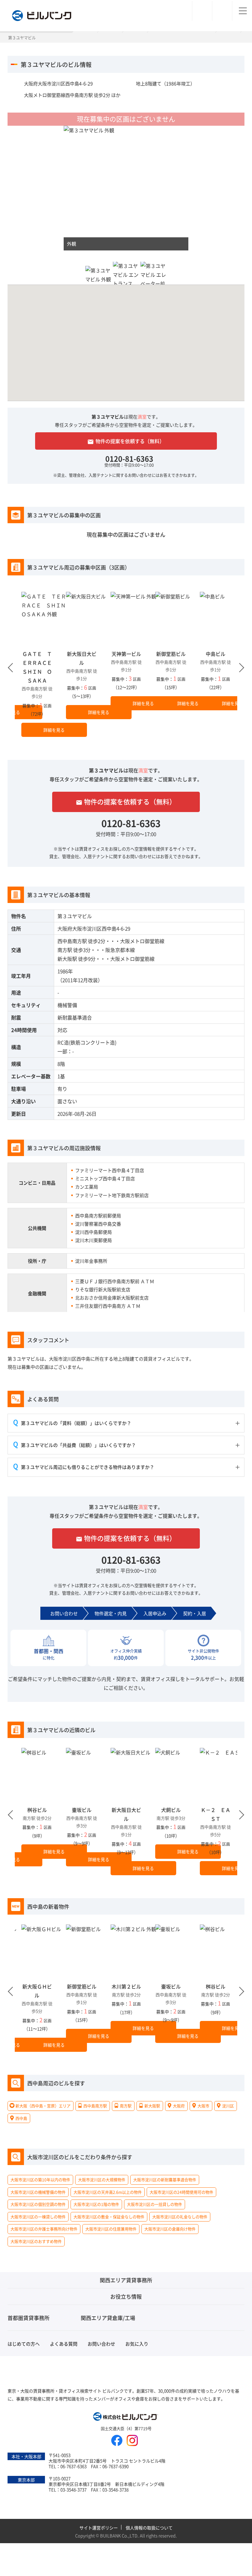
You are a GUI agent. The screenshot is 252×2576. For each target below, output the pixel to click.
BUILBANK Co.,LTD (119, 2535)
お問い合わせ (101, 2344)
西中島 (21, 2118)
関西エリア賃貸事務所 (126, 2280)
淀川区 (228, 2106)
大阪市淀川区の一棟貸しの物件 (38, 2217)
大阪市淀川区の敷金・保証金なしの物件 (109, 2217)
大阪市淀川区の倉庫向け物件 (170, 2229)
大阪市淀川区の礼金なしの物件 (180, 2217)
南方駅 (65, 950)
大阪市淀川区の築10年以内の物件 (40, 2180)
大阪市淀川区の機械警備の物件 (38, 2192)
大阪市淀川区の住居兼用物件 (111, 2229)
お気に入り (137, 2344)
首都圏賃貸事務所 (29, 2318)
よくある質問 (64, 2344)
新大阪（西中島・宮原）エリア (43, 2106)
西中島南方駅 (72, 941)
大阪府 (179, 2106)
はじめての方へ (24, 2344)
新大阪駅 (67, 959)
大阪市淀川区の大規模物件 (102, 2180)
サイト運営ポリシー (99, 2528)
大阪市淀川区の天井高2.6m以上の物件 (108, 2192)
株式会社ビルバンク (126, 2417)
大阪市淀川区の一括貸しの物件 (155, 2205)
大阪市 (203, 2106)
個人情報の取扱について (149, 2528)
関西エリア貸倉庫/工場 (108, 2318)
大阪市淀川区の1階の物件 (96, 2205)
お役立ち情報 (126, 2296)
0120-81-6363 (129, 458)
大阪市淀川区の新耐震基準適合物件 (165, 2180)
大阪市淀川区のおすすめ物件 (36, 2241)
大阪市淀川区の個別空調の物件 (38, 2205)
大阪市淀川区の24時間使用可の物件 (181, 2192)
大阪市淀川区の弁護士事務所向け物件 (44, 2229)
